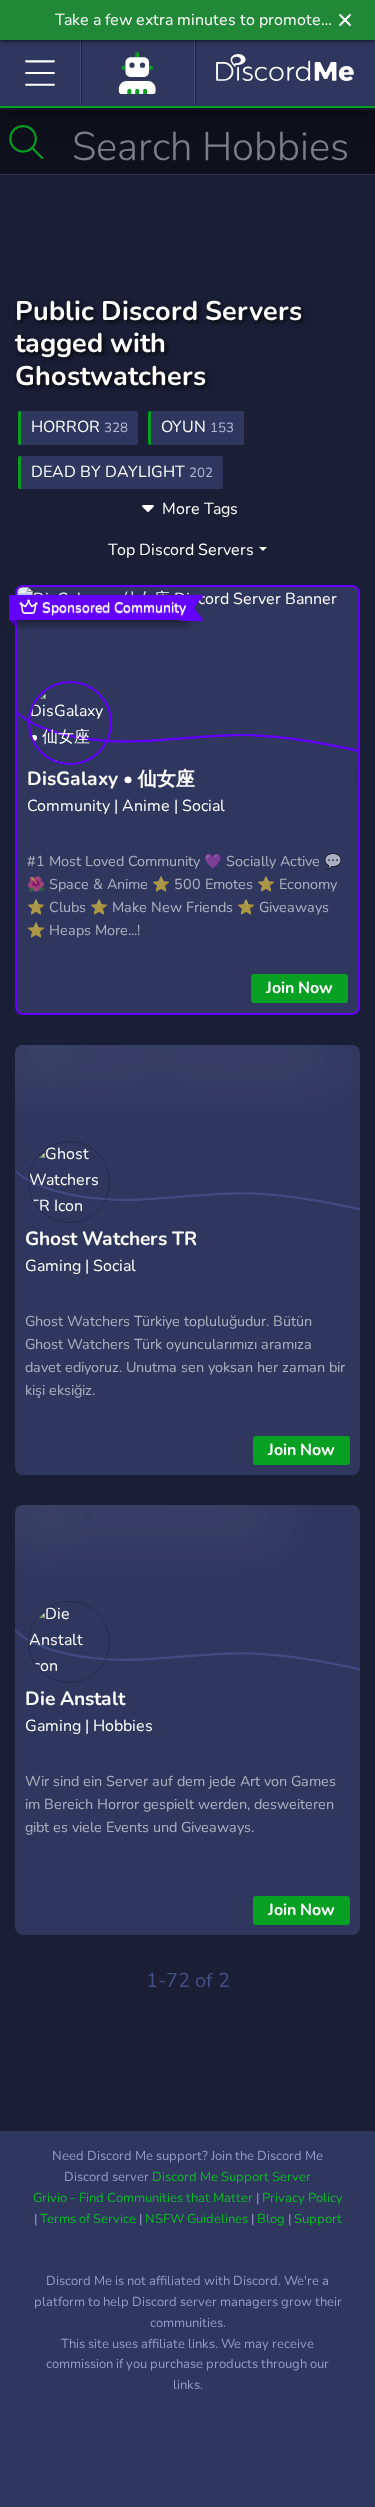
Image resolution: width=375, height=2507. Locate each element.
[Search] (26, 142)
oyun (197, 427)
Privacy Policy (302, 2198)
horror (79, 427)
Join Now (299, 988)
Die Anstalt (75, 1699)
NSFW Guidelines (196, 2219)
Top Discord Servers (181, 550)
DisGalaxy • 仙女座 (111, 779)
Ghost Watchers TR (111, 1239)
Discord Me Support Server (231, 2177)
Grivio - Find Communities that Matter (143, 2198)
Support (318, 2219)
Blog (271, 2219)
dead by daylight (122, 472)
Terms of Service (88, 2219)
